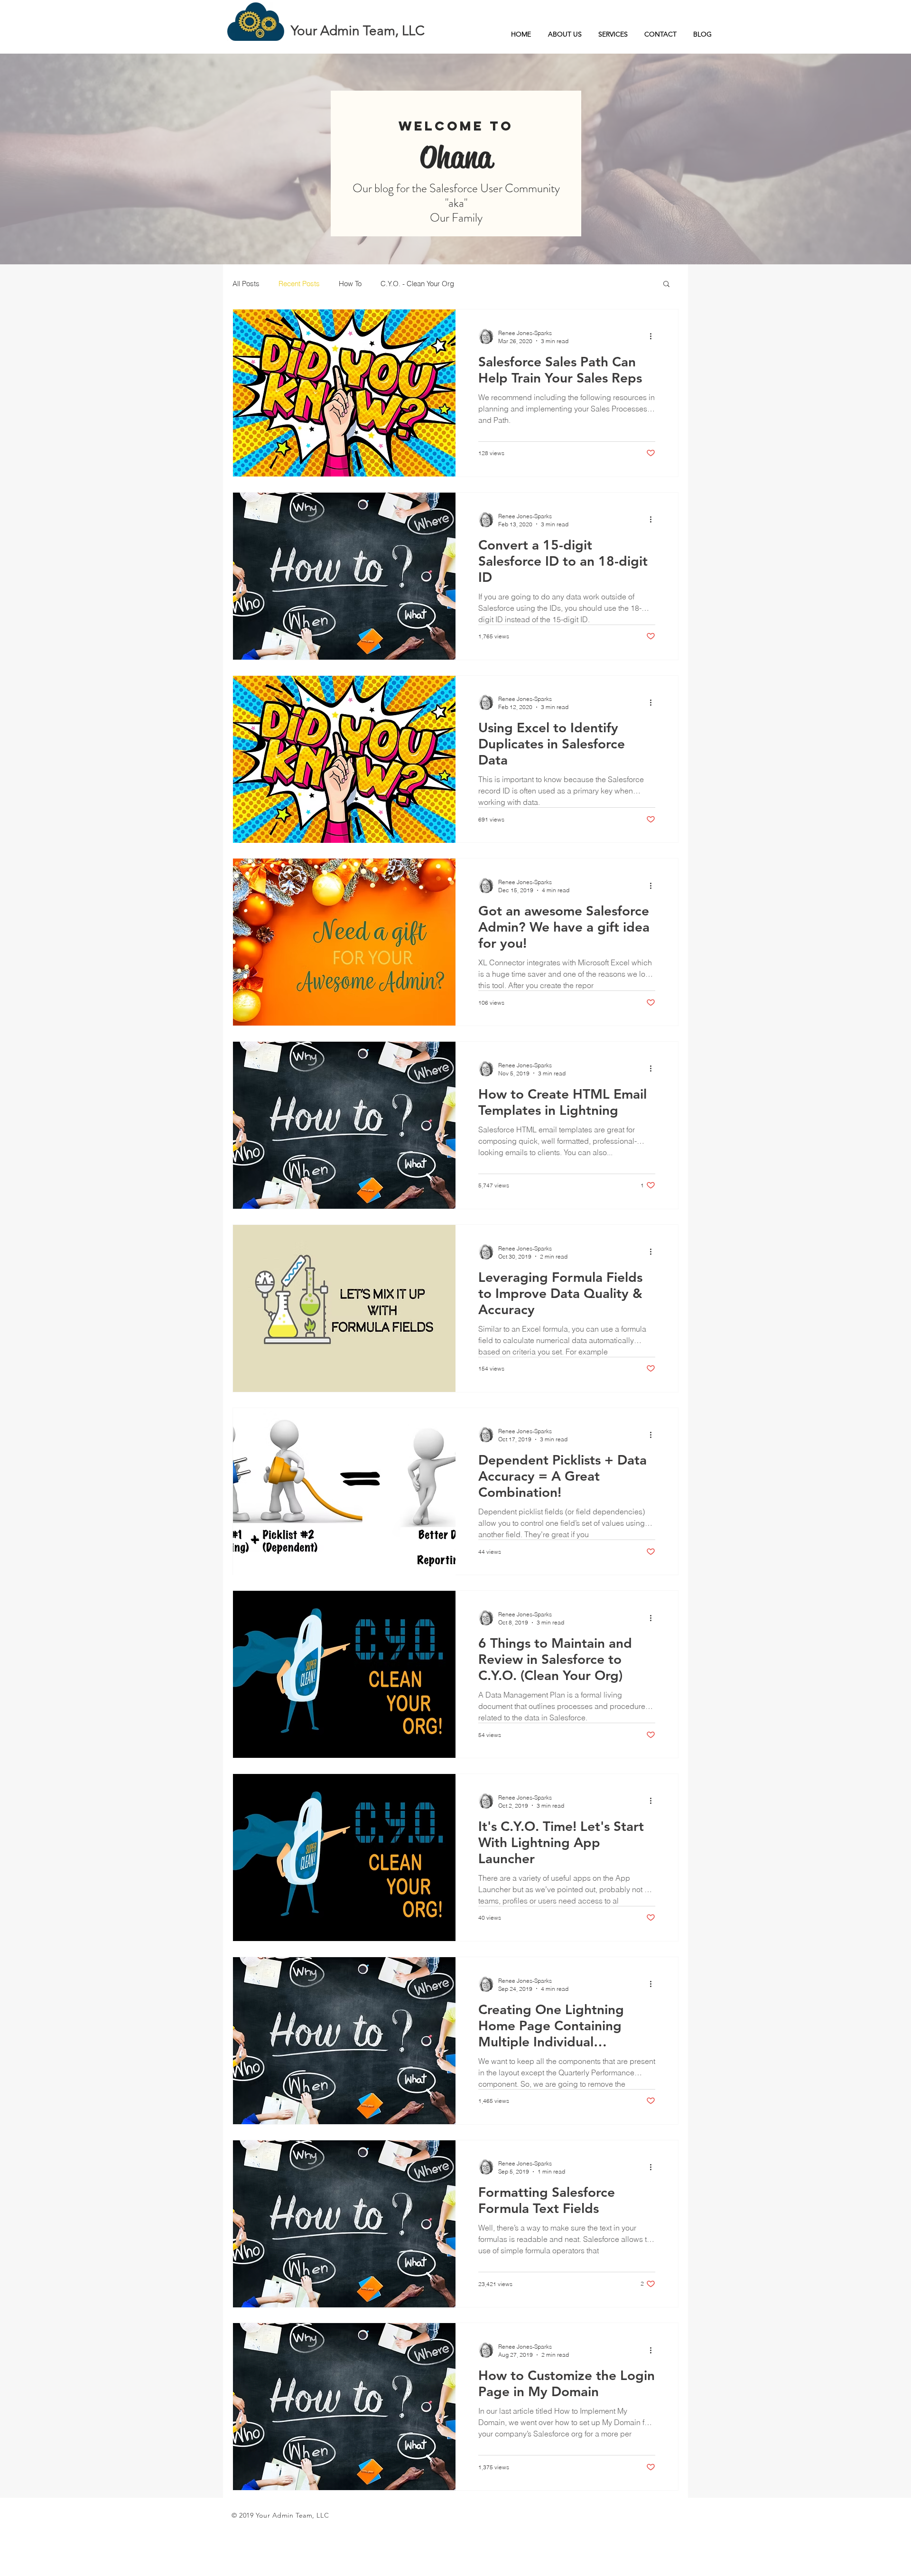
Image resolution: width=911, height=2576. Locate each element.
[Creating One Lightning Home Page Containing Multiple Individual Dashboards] (344, 2041)
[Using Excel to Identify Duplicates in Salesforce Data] (344, 759)
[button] (666, 285)
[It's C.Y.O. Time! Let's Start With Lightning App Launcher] (344, 1857)
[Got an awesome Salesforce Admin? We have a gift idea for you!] (344, 942)
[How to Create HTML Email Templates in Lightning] (344, 1125)
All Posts (246, 284)
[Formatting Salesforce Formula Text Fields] (344, 2224)
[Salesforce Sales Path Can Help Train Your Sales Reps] (344, 393)
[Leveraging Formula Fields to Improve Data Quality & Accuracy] (344, 1308)
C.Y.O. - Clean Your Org (417, 284)
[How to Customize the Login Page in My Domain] (344, 2407)
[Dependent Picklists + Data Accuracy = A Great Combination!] (344, 1492)
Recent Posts (299, 284)
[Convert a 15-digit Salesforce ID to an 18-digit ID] (344, 576)
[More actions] (654, 336)
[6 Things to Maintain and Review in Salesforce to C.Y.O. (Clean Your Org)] (344, 1674)
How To (350, 284)
